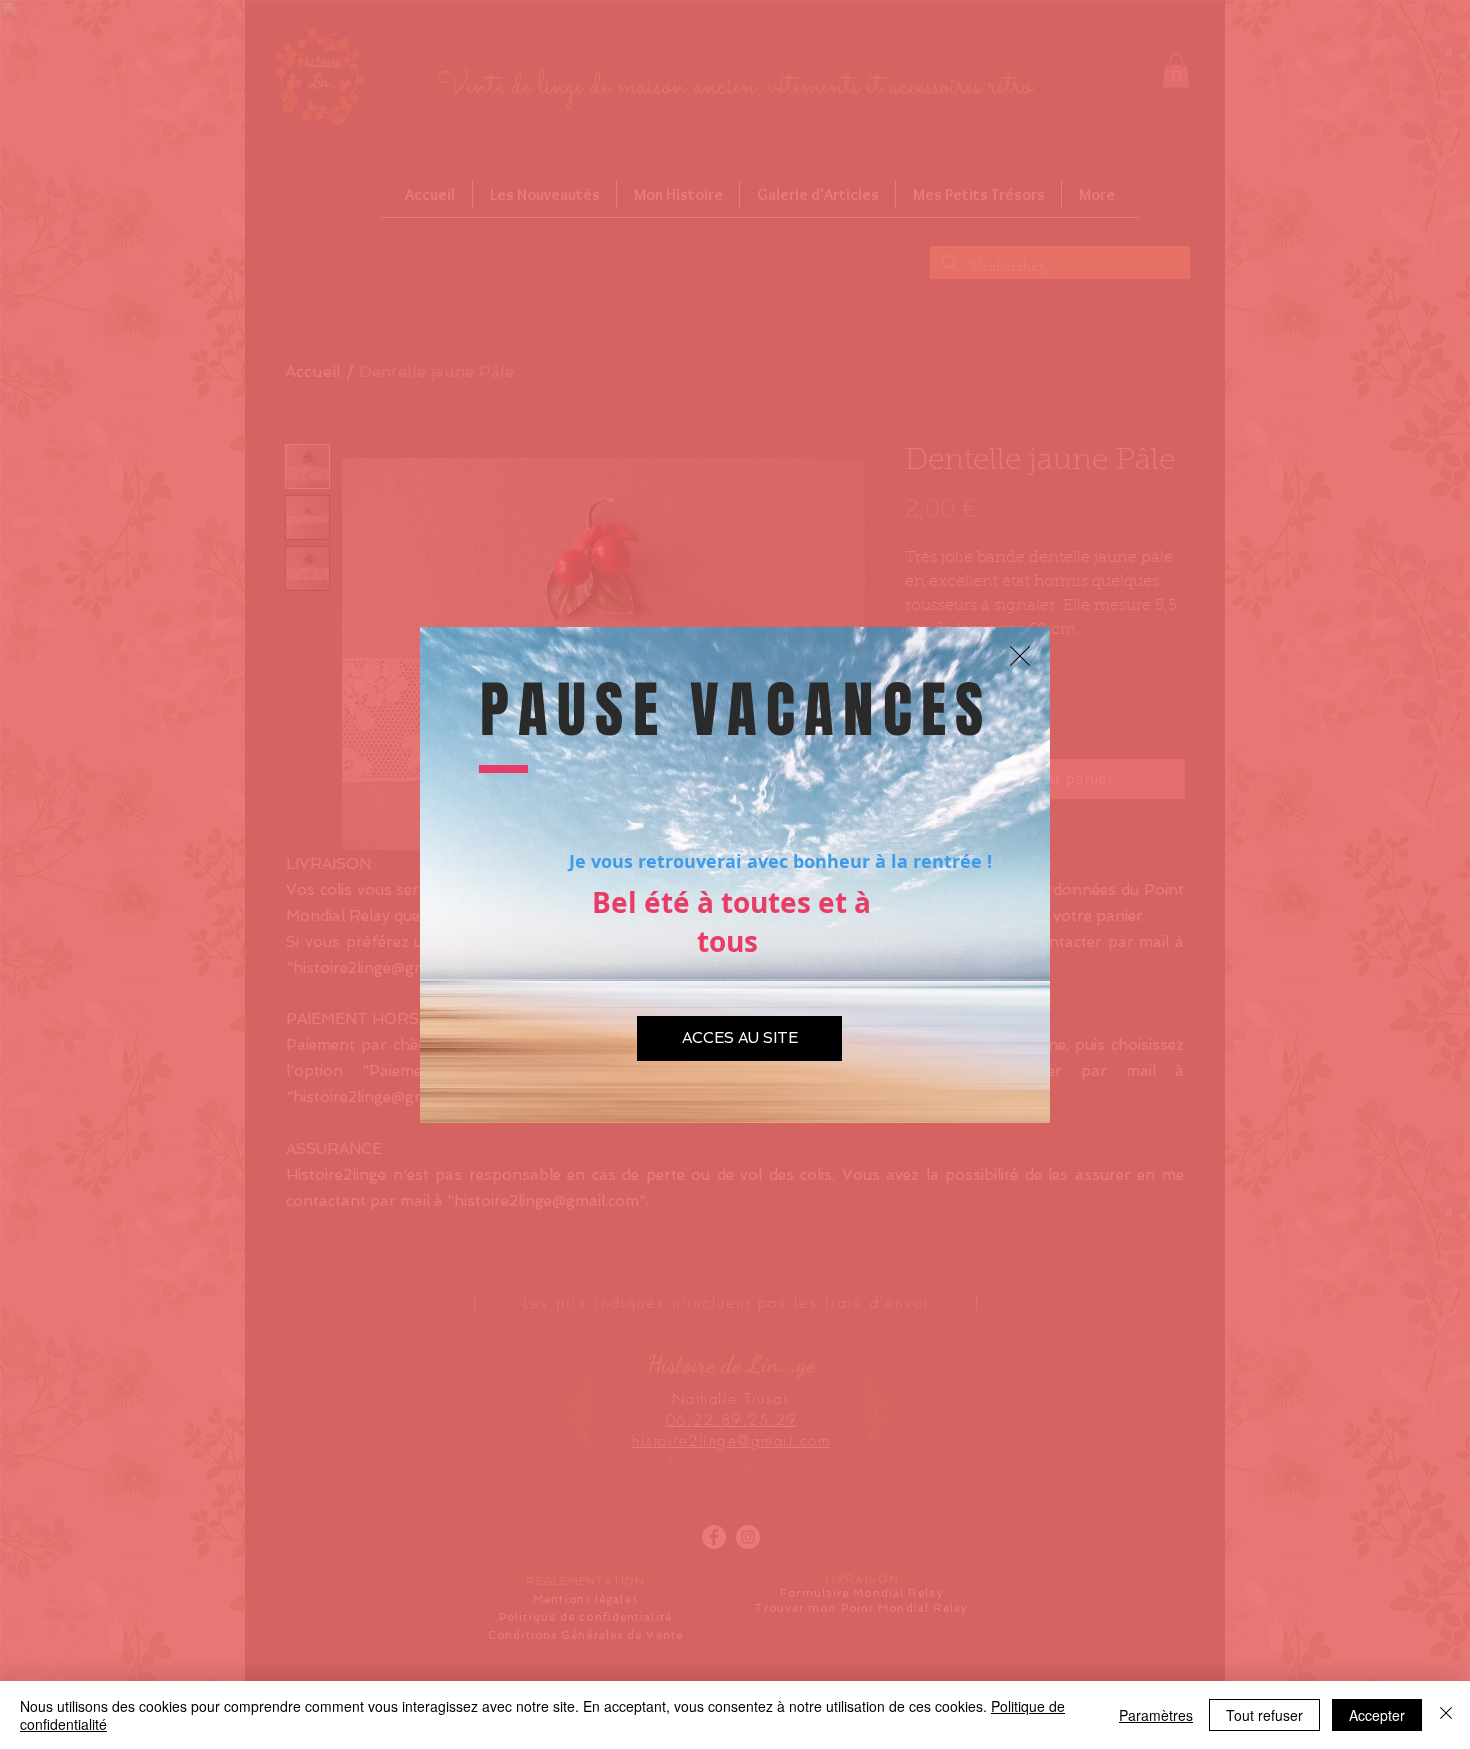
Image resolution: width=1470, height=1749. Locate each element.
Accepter (1377, 1715)
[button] (1020, 656)
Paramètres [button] (1156, 1715)
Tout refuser (1264, 1715)
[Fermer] (1446, 1715)
